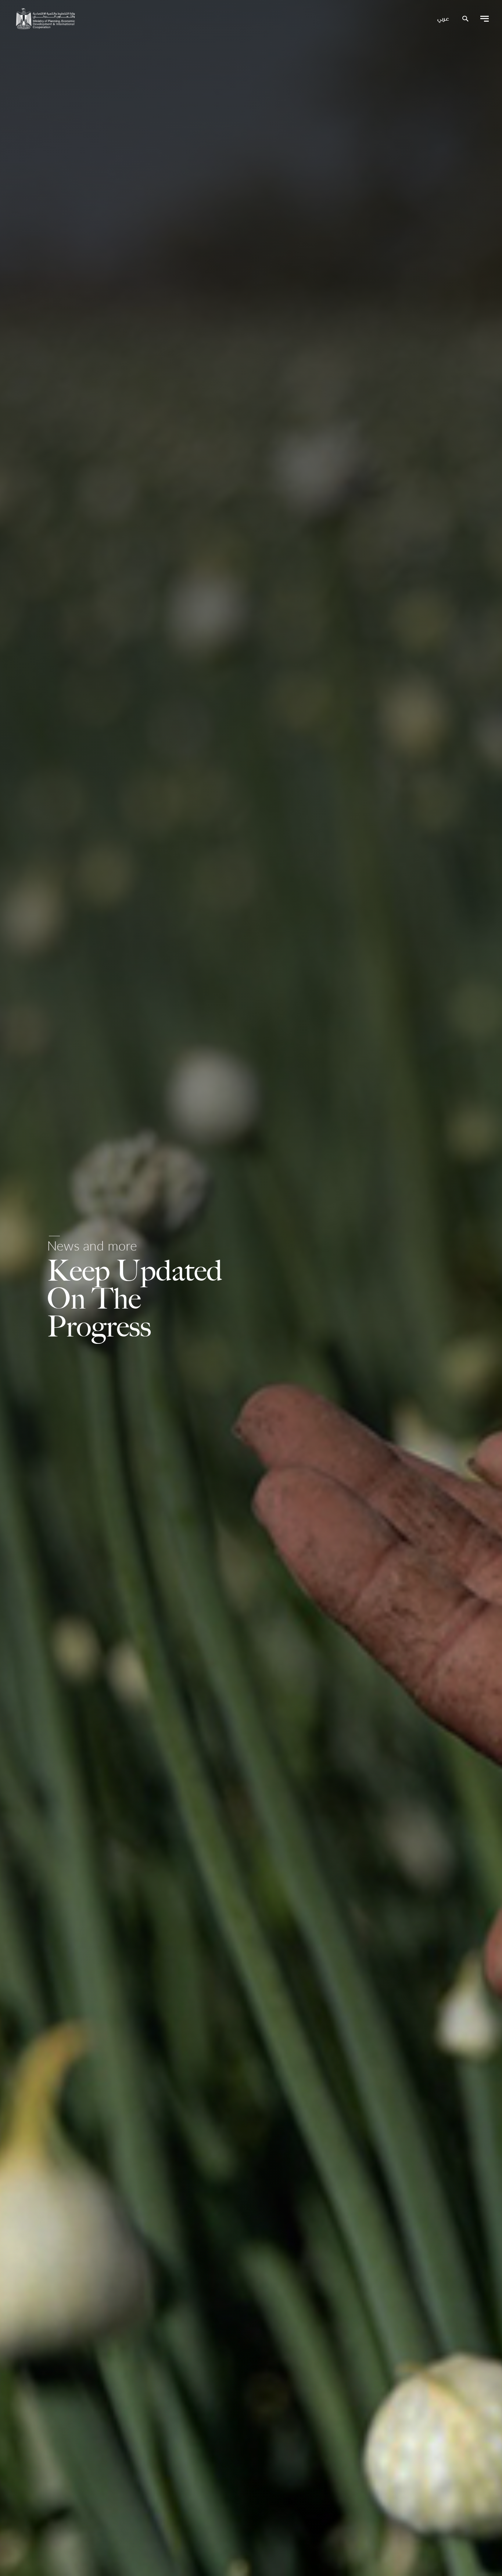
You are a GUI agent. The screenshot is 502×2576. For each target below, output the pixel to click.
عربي (443, 19)
